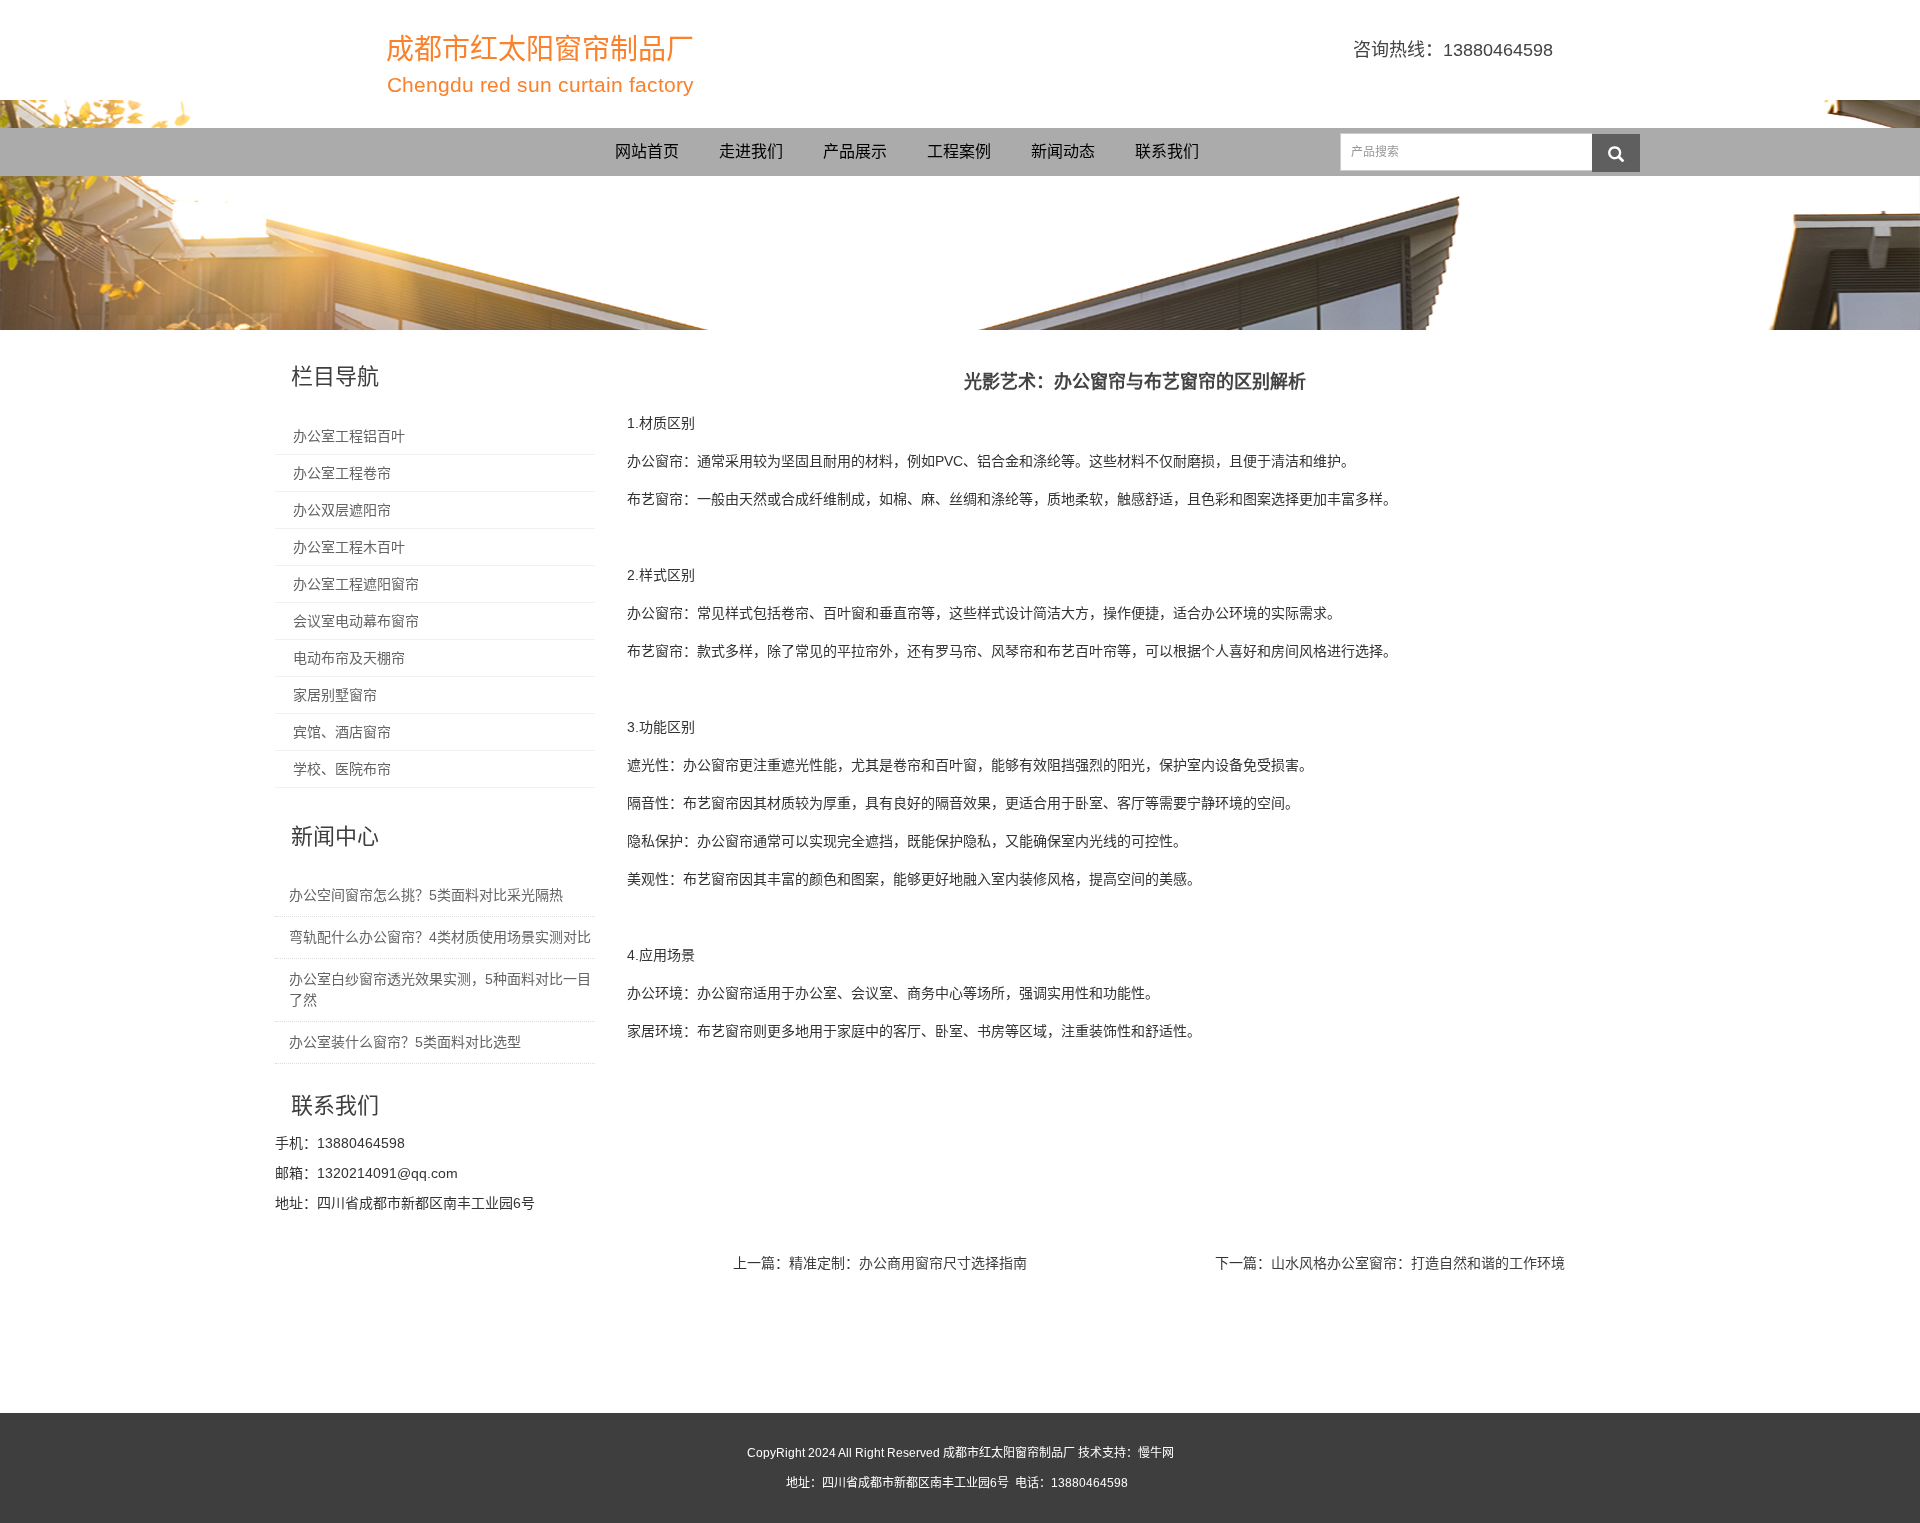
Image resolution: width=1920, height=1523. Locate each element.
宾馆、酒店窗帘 (342, 732)
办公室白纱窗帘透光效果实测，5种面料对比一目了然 (440, 989)
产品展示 (855, 151)
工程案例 (959, 151)
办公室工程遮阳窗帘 (356, 584)
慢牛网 (1156, 1453)
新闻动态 (1063, 151)
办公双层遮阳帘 (342, 510)
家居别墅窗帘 (335, 695)
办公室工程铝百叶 (349, 436)
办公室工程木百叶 (349, 547)
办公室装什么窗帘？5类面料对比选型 (405, 1042)
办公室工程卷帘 (342, 473)
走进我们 (751, 151)
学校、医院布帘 (342, 769)
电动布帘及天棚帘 (349, 658)
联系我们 (1167, 151)
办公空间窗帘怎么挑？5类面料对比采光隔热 (426, 895)
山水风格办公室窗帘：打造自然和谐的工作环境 (1418, 1263)
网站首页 (647, 151)
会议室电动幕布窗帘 (356, 621)
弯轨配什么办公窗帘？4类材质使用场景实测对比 (440, 937)
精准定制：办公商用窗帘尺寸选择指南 (908, 1263)
